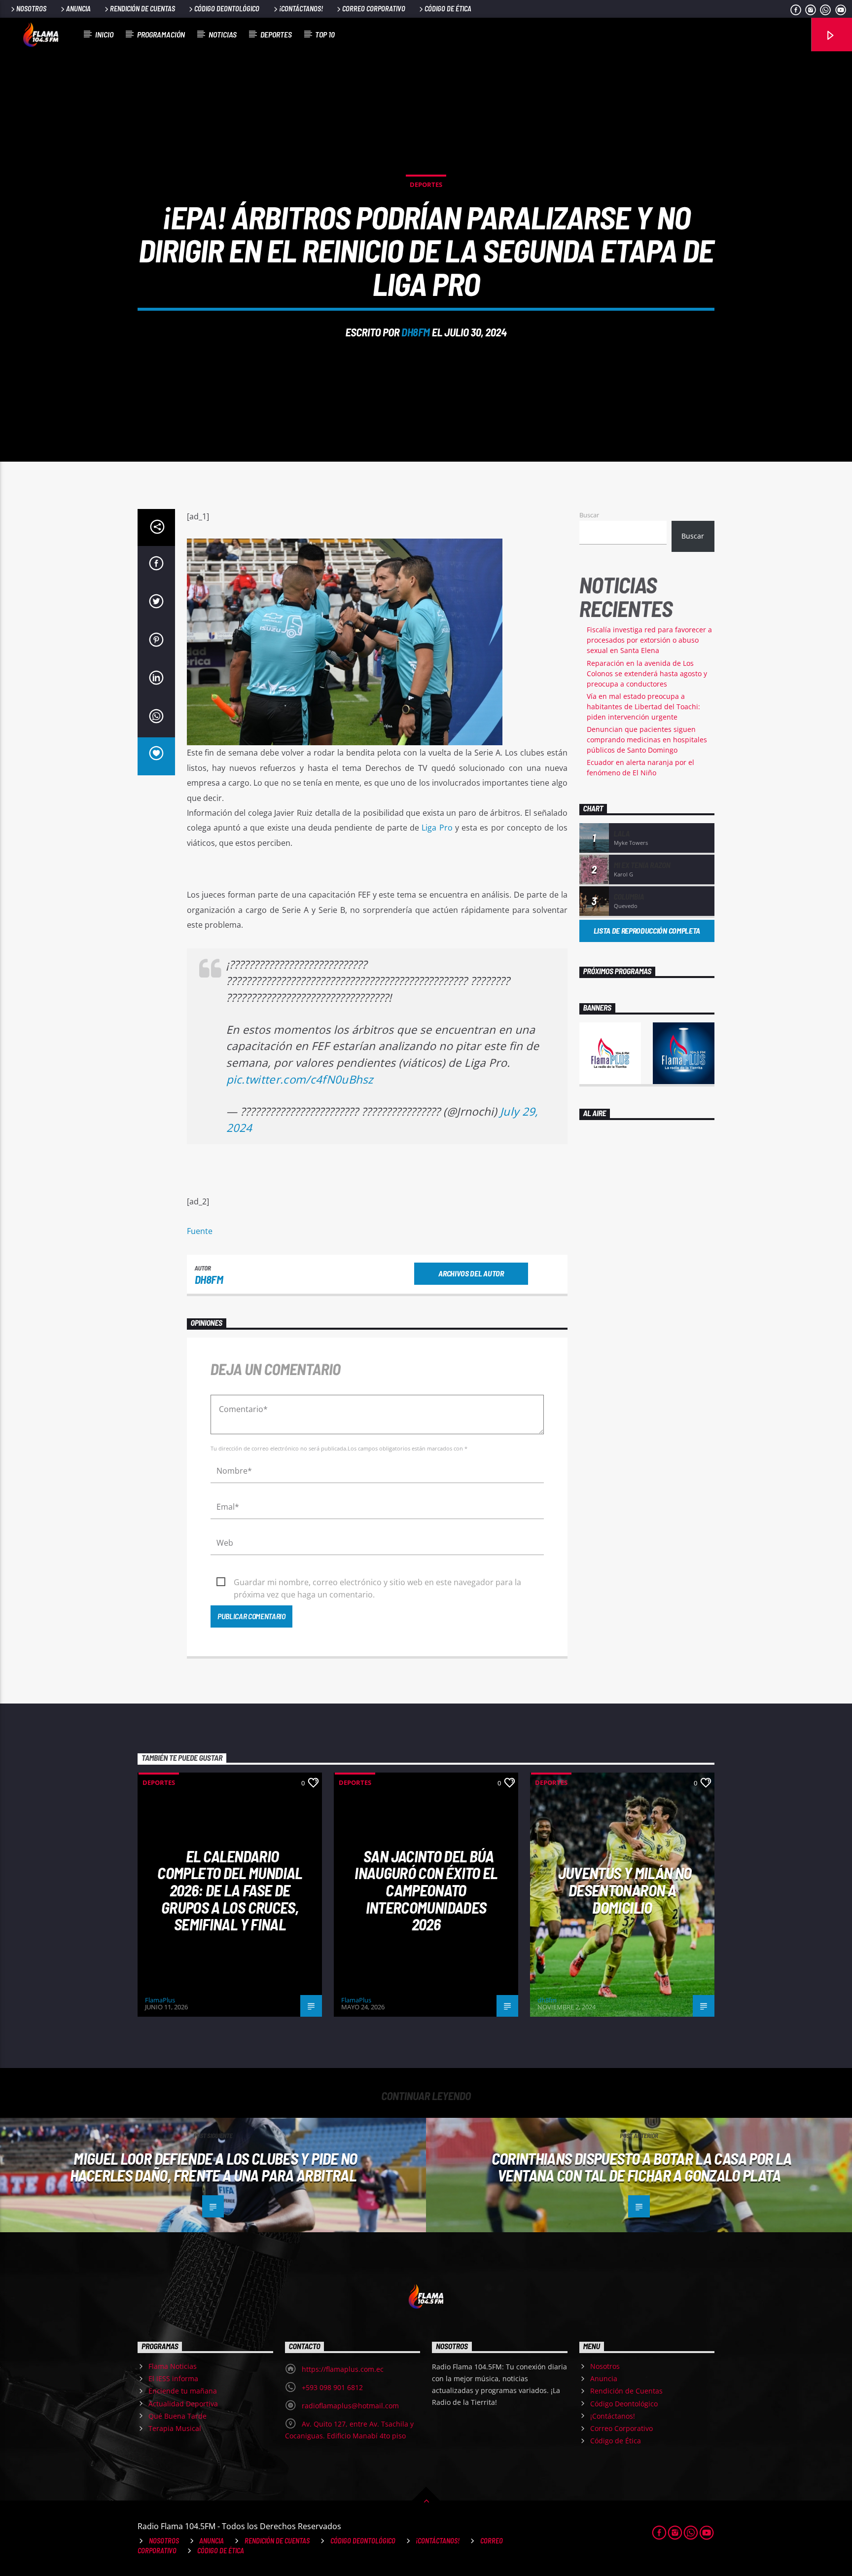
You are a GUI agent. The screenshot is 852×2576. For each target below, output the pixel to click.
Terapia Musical (175, 2428)
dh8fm (416, 332)
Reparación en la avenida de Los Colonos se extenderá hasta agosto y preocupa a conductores (647, 673)
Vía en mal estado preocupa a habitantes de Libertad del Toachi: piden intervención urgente (643, 707)
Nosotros (31, 9)
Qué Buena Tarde (177, 2416)
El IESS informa (173, 2378)
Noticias (223, 34)
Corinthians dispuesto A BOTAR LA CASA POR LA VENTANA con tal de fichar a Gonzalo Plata (642, 2167)
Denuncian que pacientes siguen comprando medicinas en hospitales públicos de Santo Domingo (647, 740)
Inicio (104, 34)
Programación (161, 34)
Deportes (276, 34)
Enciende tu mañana (183, 2391)
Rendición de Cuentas (142, 9)
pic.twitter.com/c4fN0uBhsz (300, 1079)
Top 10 (325, 34)
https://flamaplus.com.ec (343, 2369)
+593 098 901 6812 (332, 2387)
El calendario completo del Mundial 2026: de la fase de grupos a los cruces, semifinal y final (230, 1890)
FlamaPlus (160, 2000)
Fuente (200, 1231)
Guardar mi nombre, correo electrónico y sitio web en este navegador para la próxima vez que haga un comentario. (377, 1583)
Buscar (589, 515)
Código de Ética (448, 9)
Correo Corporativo (374, 9)
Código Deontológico (227, 9)
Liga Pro (437, 828)
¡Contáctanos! (301, 9)
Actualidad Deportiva (183, 2404)
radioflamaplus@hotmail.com (350, 2406)
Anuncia (78, 9)
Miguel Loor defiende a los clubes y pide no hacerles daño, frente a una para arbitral (214, 2167)
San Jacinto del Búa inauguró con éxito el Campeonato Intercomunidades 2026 (426, 1890)
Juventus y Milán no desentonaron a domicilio (625, 1890)
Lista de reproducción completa (647, 930)
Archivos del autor (471, 1273)
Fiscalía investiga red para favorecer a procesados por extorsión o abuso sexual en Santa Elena (649, 640)
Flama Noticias (173, 2366)
